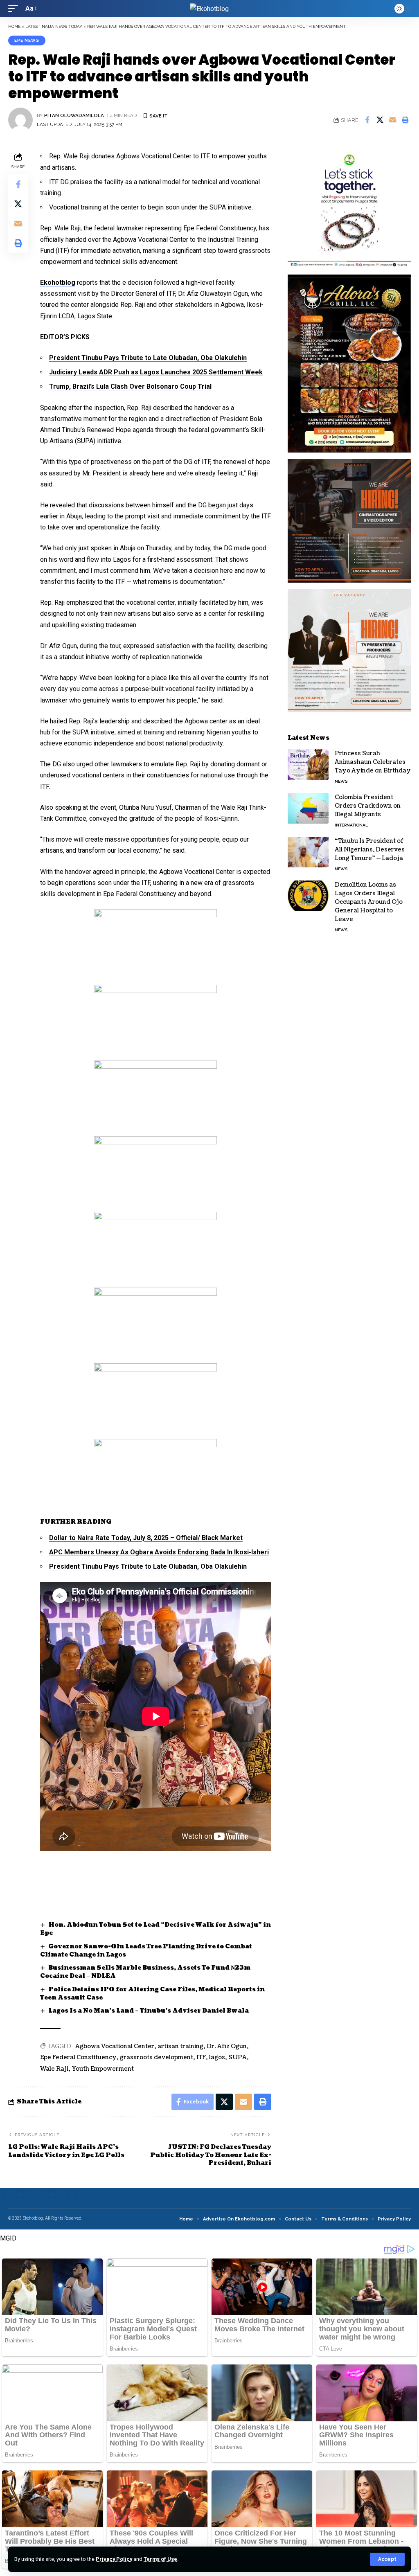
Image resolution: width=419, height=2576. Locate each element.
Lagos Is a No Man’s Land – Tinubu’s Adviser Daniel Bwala (149, 2011)
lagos (217, 2057)
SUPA (238, 2057)
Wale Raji (54, 2069)
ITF (201, 2057)
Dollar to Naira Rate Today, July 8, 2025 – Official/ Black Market (146, 1538)
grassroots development (157, 2057)
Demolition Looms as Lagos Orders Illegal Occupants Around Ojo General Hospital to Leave (369, 902)
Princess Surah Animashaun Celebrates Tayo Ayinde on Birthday (373, 762)
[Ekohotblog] (209, 9)
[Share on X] (380, 120)
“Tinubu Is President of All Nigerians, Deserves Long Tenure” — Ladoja (370, 850)
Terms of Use (160, 2559)
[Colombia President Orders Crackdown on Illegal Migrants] (308, 808)
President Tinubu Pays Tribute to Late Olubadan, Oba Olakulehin (148, 358)
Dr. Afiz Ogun (227, 2046)
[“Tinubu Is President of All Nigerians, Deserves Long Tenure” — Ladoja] (308, 852)
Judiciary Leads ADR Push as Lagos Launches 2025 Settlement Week (156, 372)
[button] (387, 2559)
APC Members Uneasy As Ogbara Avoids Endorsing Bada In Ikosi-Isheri (159, 1552)
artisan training (180, 2046)
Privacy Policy (114, 2559)
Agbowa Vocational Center (115, 2046)
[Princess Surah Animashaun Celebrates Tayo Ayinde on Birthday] (308, 764)
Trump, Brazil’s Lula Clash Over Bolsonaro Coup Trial (130, 386)
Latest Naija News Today (54, 26)
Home (14, 26)
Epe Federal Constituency (78, 2057)
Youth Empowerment (103, 2069)
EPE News (27, 40)
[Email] (392, 120)
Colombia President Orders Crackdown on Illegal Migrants (368, 806)
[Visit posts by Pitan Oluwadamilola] (20, 120)
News (341, 781)
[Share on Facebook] (367, 120)
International (351, 825)
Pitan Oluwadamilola (74, 115)
